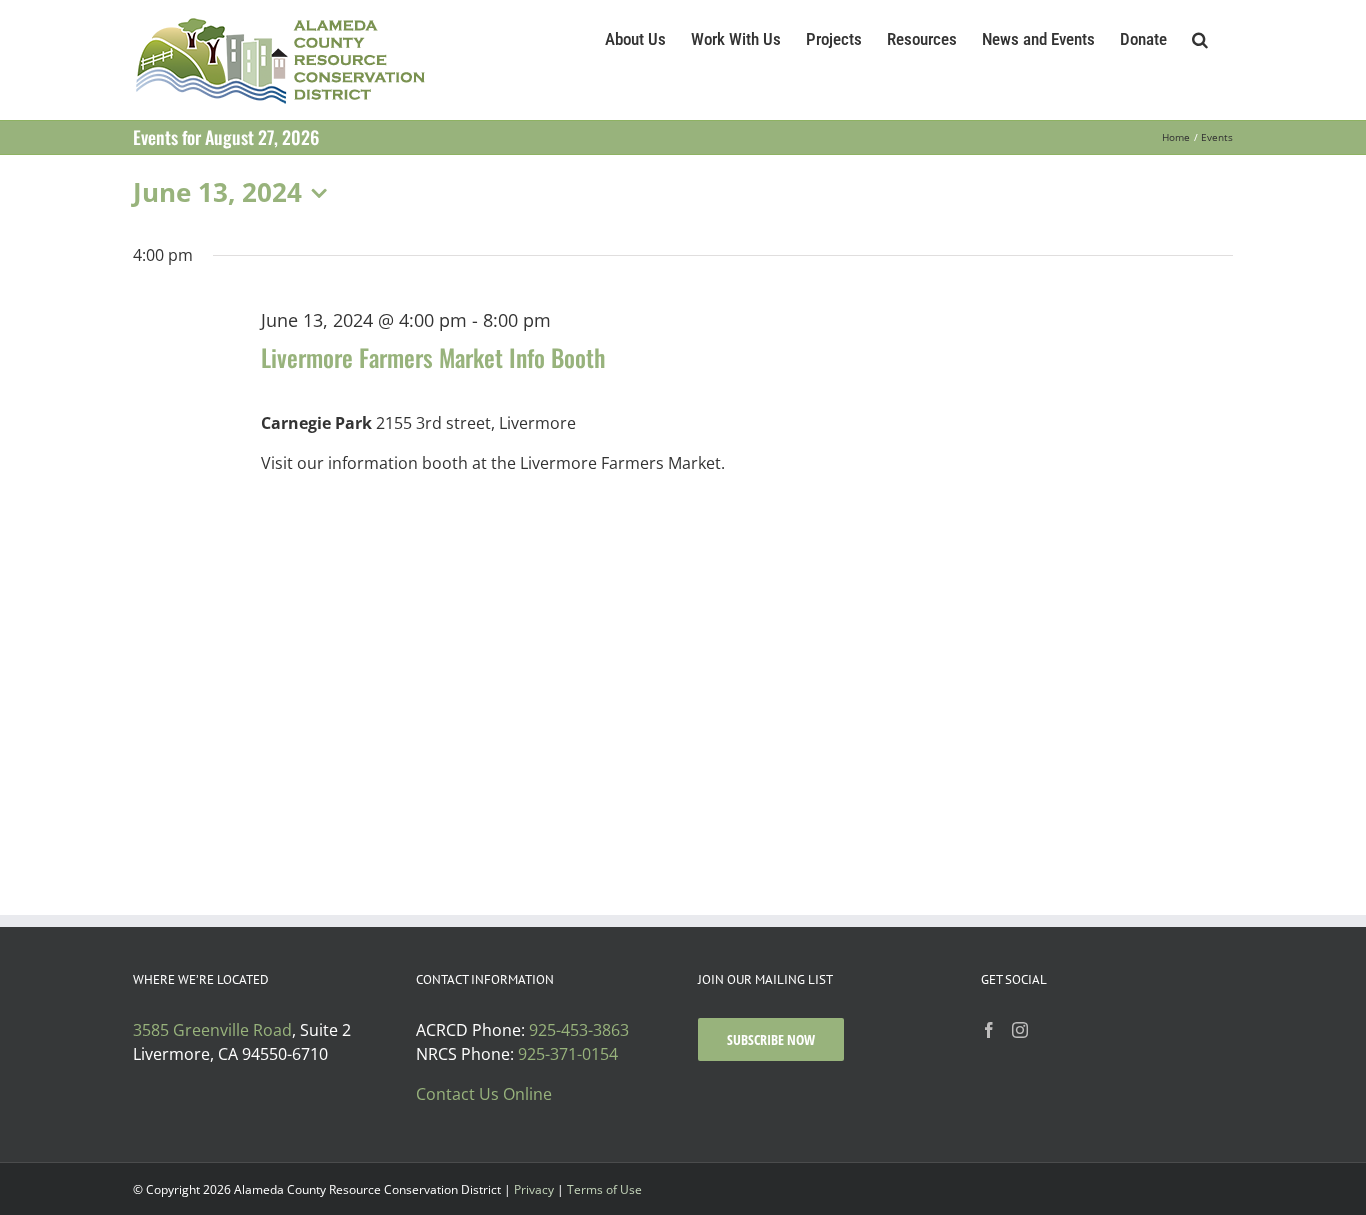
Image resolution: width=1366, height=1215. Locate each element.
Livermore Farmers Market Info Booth (433, 357)
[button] (1200, 37)
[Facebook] (989, 1030)
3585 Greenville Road (212, 1030)
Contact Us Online (484, 1094)
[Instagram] (1020, 1030)
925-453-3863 (579, 1030)
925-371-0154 (568, 1054)
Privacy (534, 1189)
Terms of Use (604, 1189)
